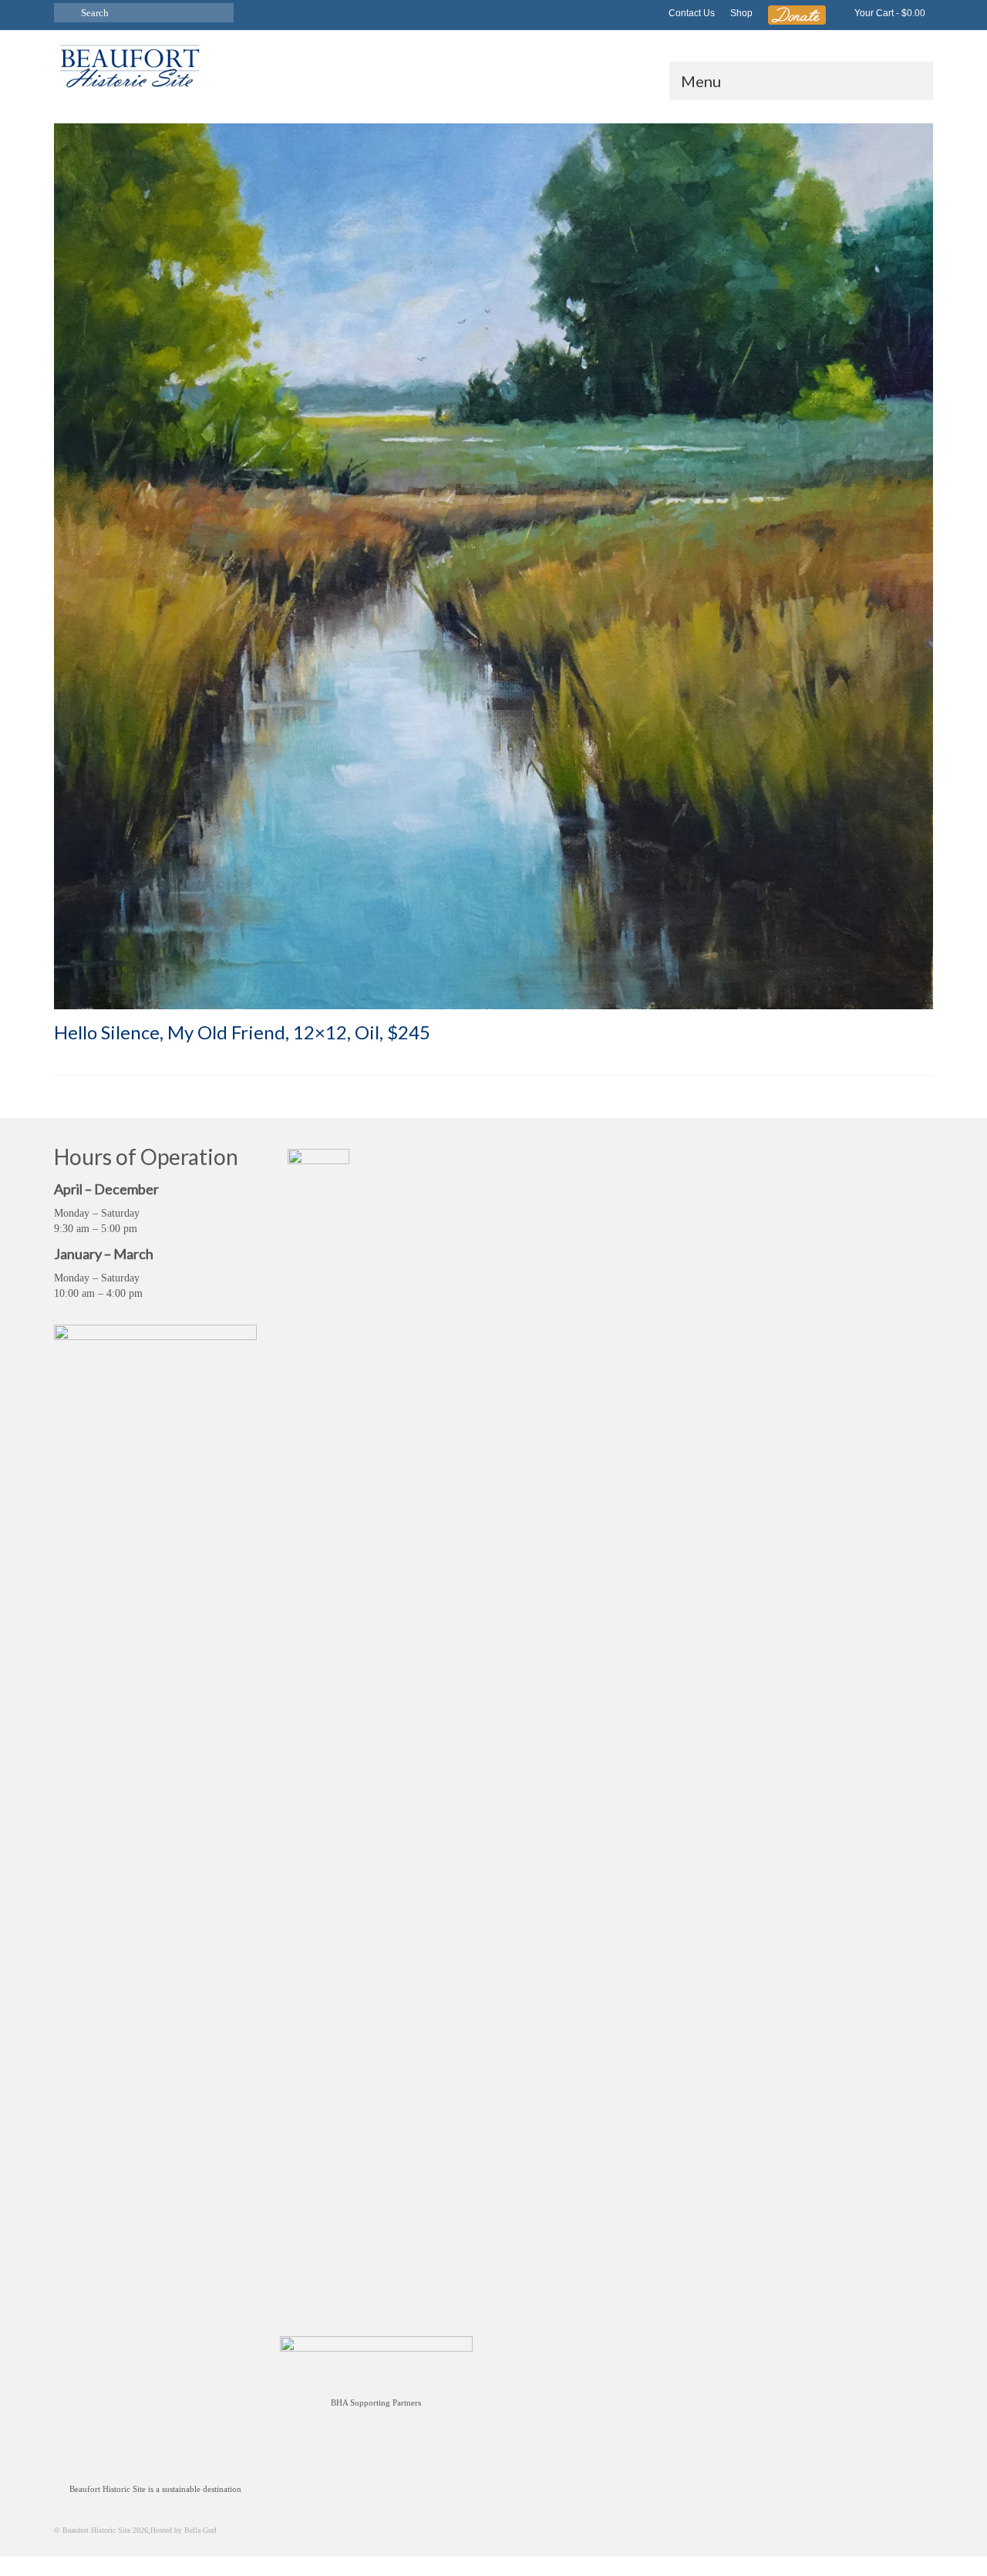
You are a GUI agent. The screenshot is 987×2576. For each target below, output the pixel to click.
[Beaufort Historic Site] (193, 65)
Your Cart (889, 13)
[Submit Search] (66, 13)
